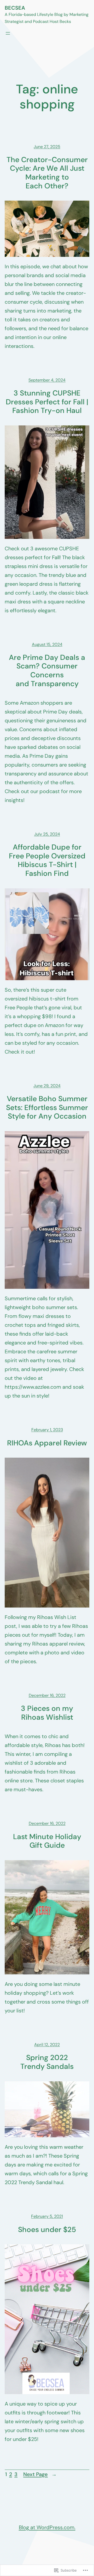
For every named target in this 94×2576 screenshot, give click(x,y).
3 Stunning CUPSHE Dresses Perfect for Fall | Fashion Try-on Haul (47, 402)
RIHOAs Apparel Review (47, 1443)
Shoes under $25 (47, 2230)
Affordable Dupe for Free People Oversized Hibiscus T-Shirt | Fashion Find (47, 860)
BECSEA (15, 8)
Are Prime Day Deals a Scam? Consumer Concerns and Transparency (47, 671)
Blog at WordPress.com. (47, 2527)
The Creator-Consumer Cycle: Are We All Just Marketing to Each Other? (47, 173)
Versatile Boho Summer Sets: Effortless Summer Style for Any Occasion (47, 1108)
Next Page (40, 2474)
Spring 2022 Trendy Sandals (47, 2062)
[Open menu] (8, 33)
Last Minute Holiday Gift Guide (47, 1841)
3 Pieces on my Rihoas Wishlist (47, 1713)
